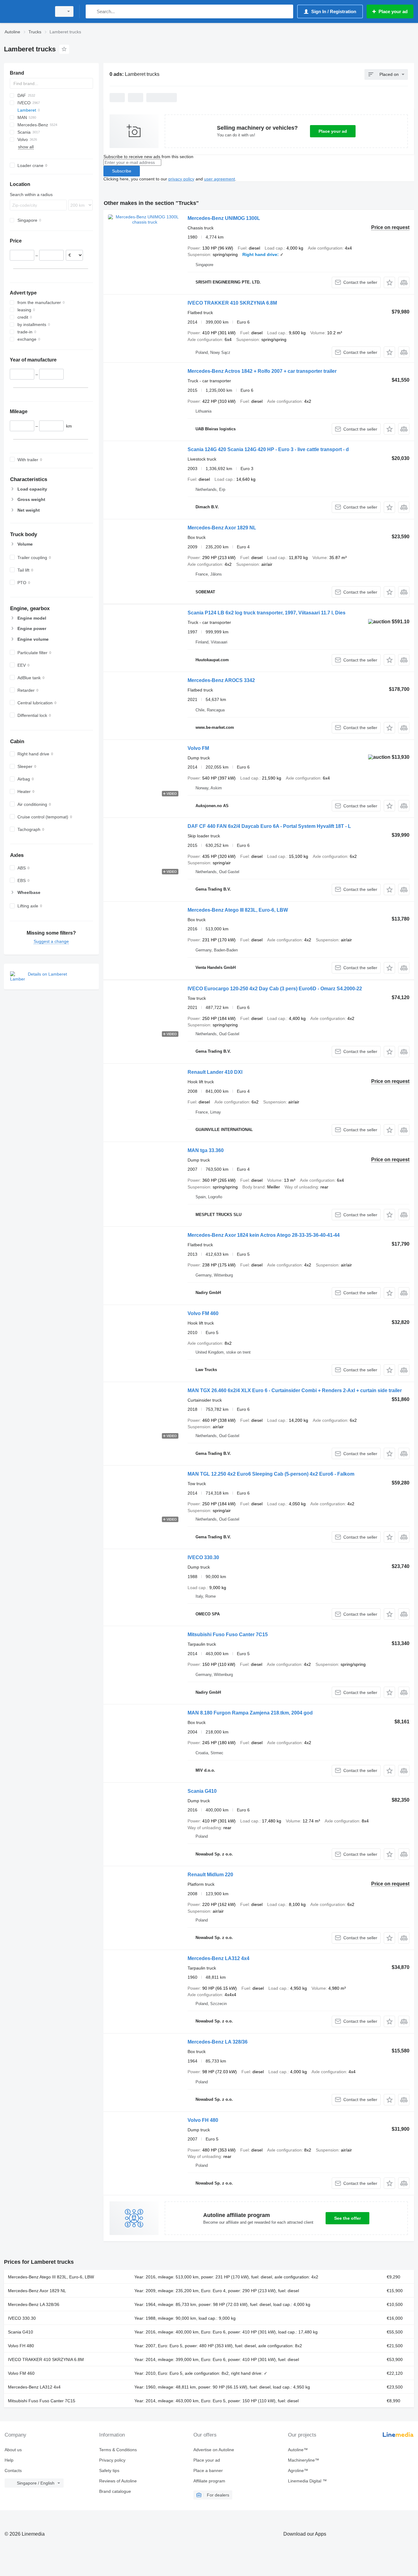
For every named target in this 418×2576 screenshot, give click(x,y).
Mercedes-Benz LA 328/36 (218, 2042)
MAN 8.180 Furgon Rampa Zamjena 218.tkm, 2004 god (250, 1713)
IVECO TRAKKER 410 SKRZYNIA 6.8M (232, 303)
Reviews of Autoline (118, 2481)
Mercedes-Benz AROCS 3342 (221, 680)
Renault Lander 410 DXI (215, 1072)
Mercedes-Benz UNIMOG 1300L (224, 218)
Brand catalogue (115, 2491)
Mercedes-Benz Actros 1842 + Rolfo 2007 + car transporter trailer (262, 371)
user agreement (220, 179)
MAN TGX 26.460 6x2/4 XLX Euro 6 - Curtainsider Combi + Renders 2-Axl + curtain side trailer (295, 1390)
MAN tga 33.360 (206, 1150)
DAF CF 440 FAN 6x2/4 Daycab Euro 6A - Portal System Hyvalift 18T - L (269, 826)
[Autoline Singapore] (26, 11)
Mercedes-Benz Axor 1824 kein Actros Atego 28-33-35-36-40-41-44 (264, 1235)
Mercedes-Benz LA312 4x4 (218, 1958)
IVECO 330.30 (203, 1557)
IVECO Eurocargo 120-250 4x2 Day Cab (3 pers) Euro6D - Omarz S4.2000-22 (275, 989)
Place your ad (333, 131)
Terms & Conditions (118, 2450)
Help (9, 2460)
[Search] (92, 11)
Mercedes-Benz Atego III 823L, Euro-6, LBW (238, 910)
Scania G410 (202, 1791)
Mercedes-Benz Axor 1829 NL (222, 528)
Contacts (13, 2470)
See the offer (347, 2218)
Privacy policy (112, 2460)
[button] (389, 282)
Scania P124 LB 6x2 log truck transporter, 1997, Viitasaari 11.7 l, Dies (267, 613)
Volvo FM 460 (203, 1313)
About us (13, 2450)
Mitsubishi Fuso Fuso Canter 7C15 (228, 1635)
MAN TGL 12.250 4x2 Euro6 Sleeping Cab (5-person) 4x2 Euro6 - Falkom (271, 1474)
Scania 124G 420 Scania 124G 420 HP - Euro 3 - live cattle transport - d (268, 449)
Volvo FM (198, 748)
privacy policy (181, 179)
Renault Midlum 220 (210, 1875)
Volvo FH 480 (203, 2120)
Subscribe (122, 171)
